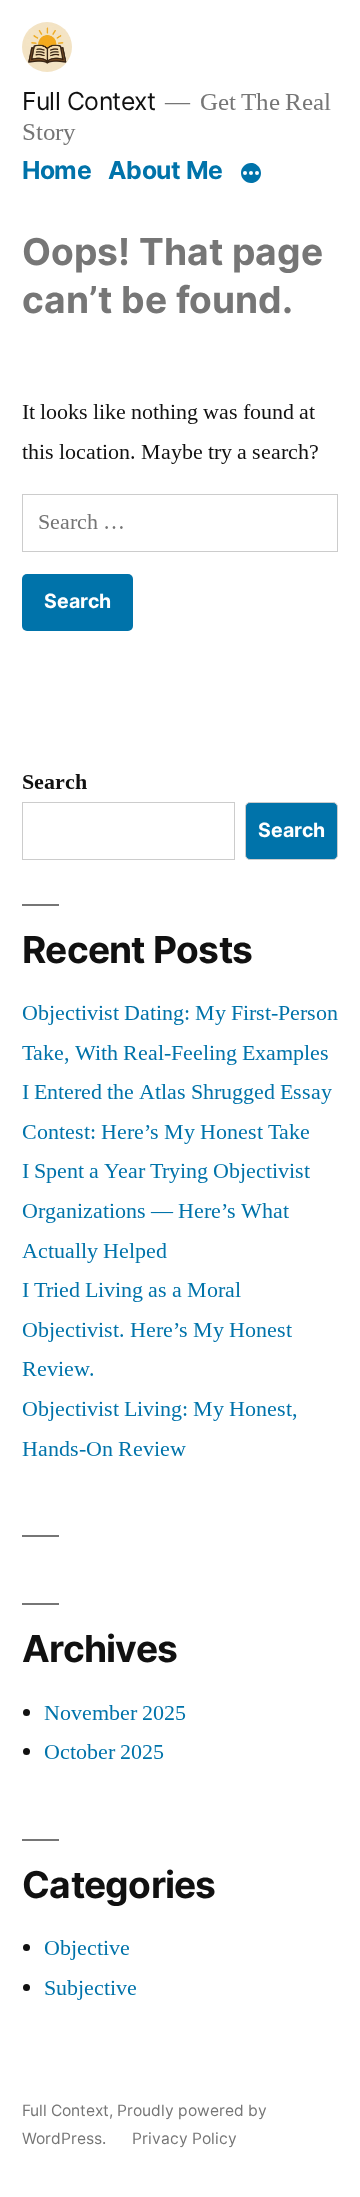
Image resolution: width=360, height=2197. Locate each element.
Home (56, 170)
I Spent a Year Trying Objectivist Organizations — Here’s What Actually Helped (166, 1210)
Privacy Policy (184, 2138)
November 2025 (115, 1713)
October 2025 (104, 1752)
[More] (251, 174)
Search (54, 782)
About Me (165, 170)
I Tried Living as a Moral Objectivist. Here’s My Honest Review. (157, 1329)
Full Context (88, 101)
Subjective (90, 1988)
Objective (87, 1948)
